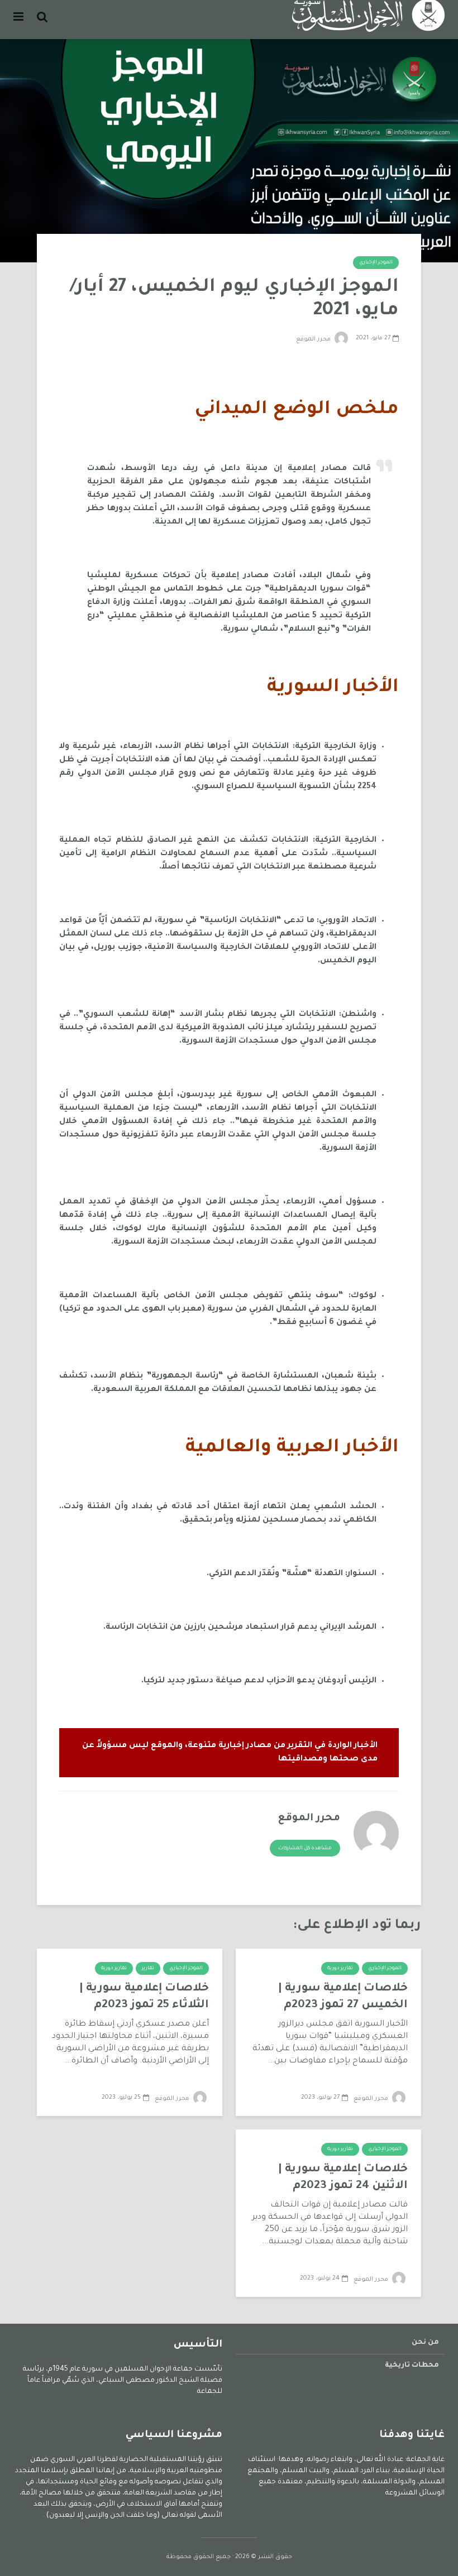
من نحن (425, 2343)
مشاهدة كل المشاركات (305, 1849)
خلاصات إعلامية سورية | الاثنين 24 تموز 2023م (343, 2178)
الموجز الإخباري (376, 263)
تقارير (148, 1969)
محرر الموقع (314, 339)
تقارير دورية (340, 1969)
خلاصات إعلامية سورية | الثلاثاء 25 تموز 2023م (144, 1997)
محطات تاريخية (412, 2366)
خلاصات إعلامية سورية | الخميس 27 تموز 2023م (343, 1997)
